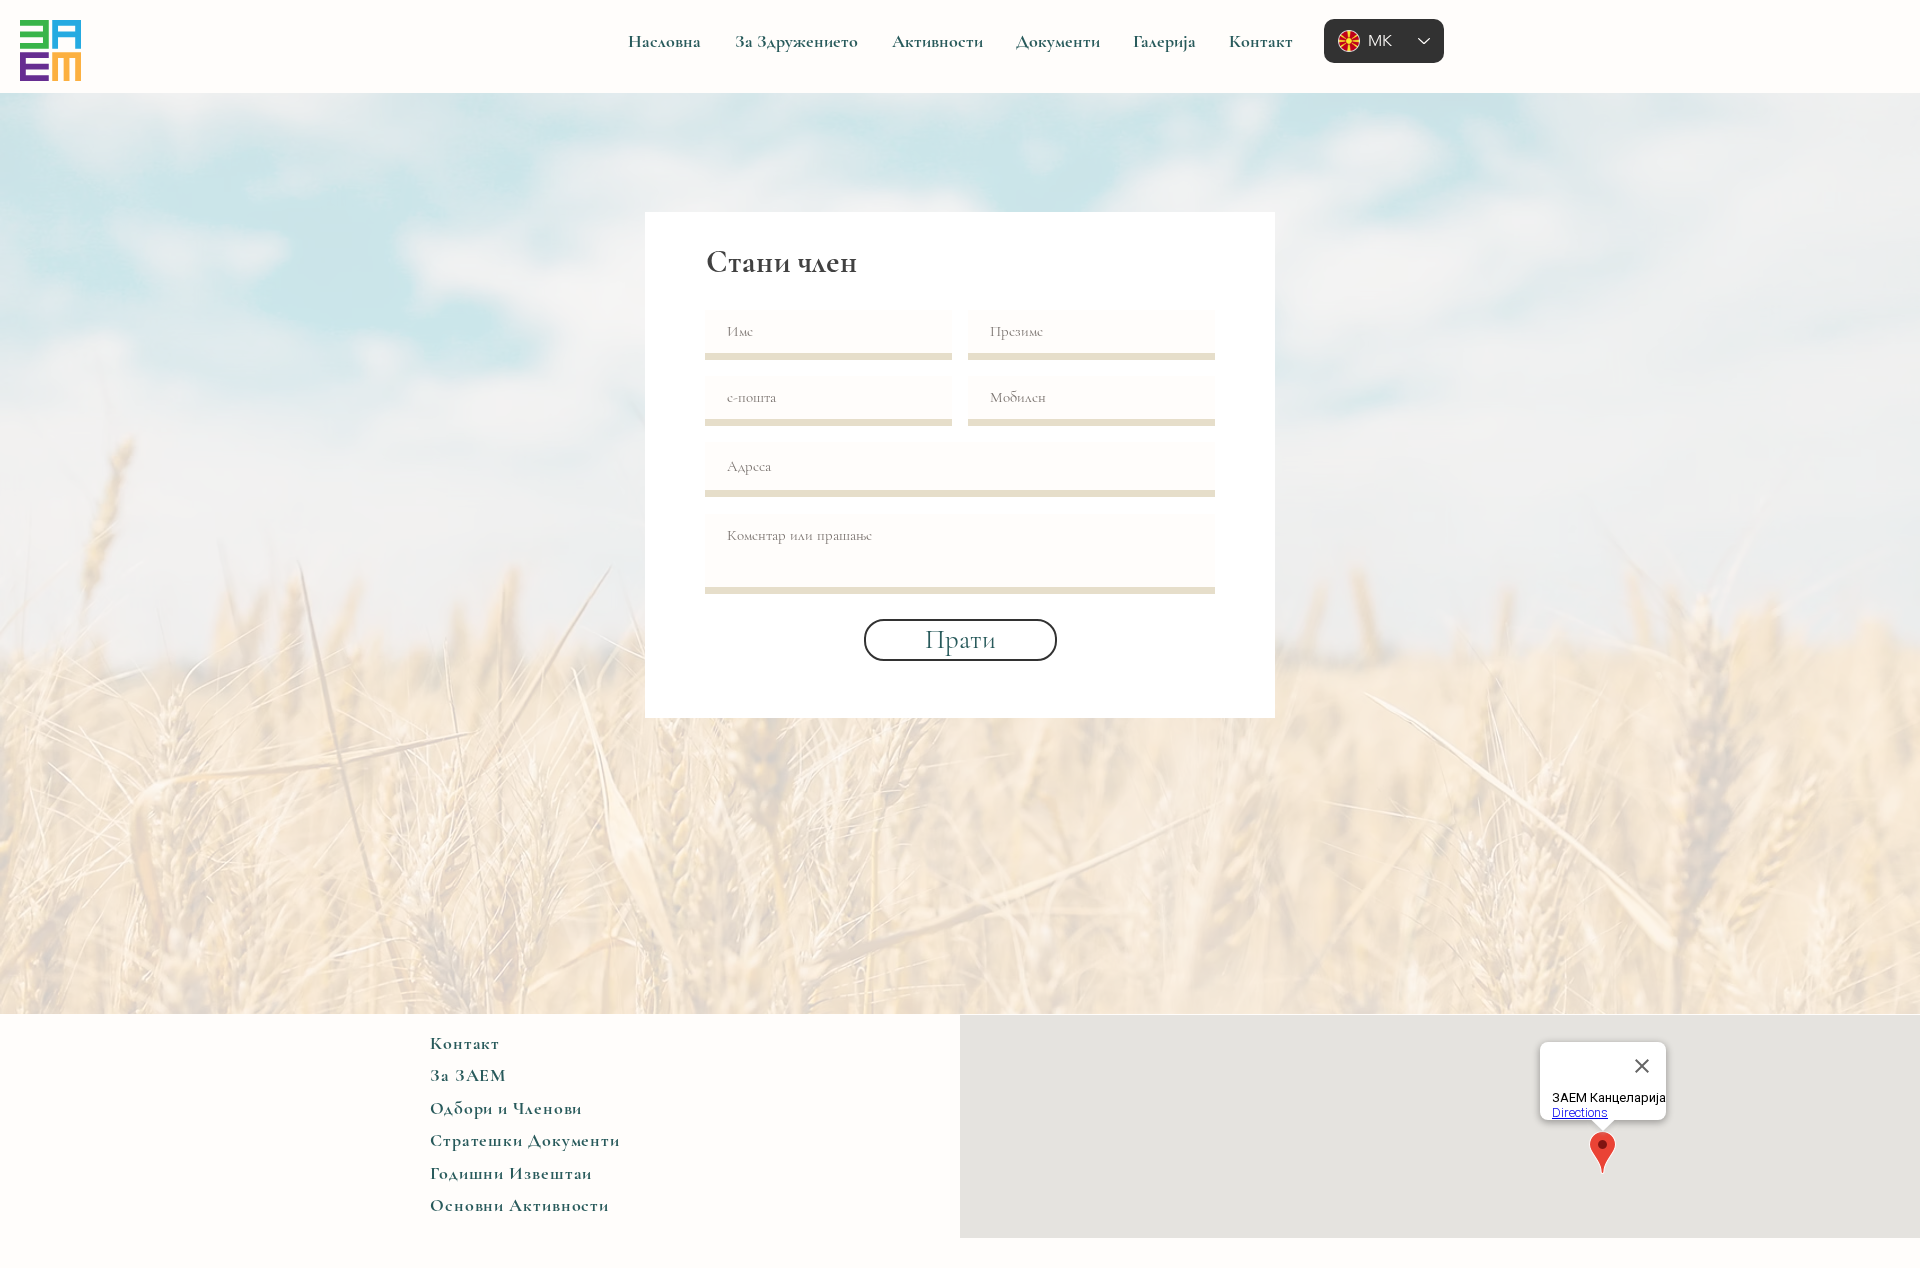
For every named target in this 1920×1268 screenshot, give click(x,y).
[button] (796, 41)
